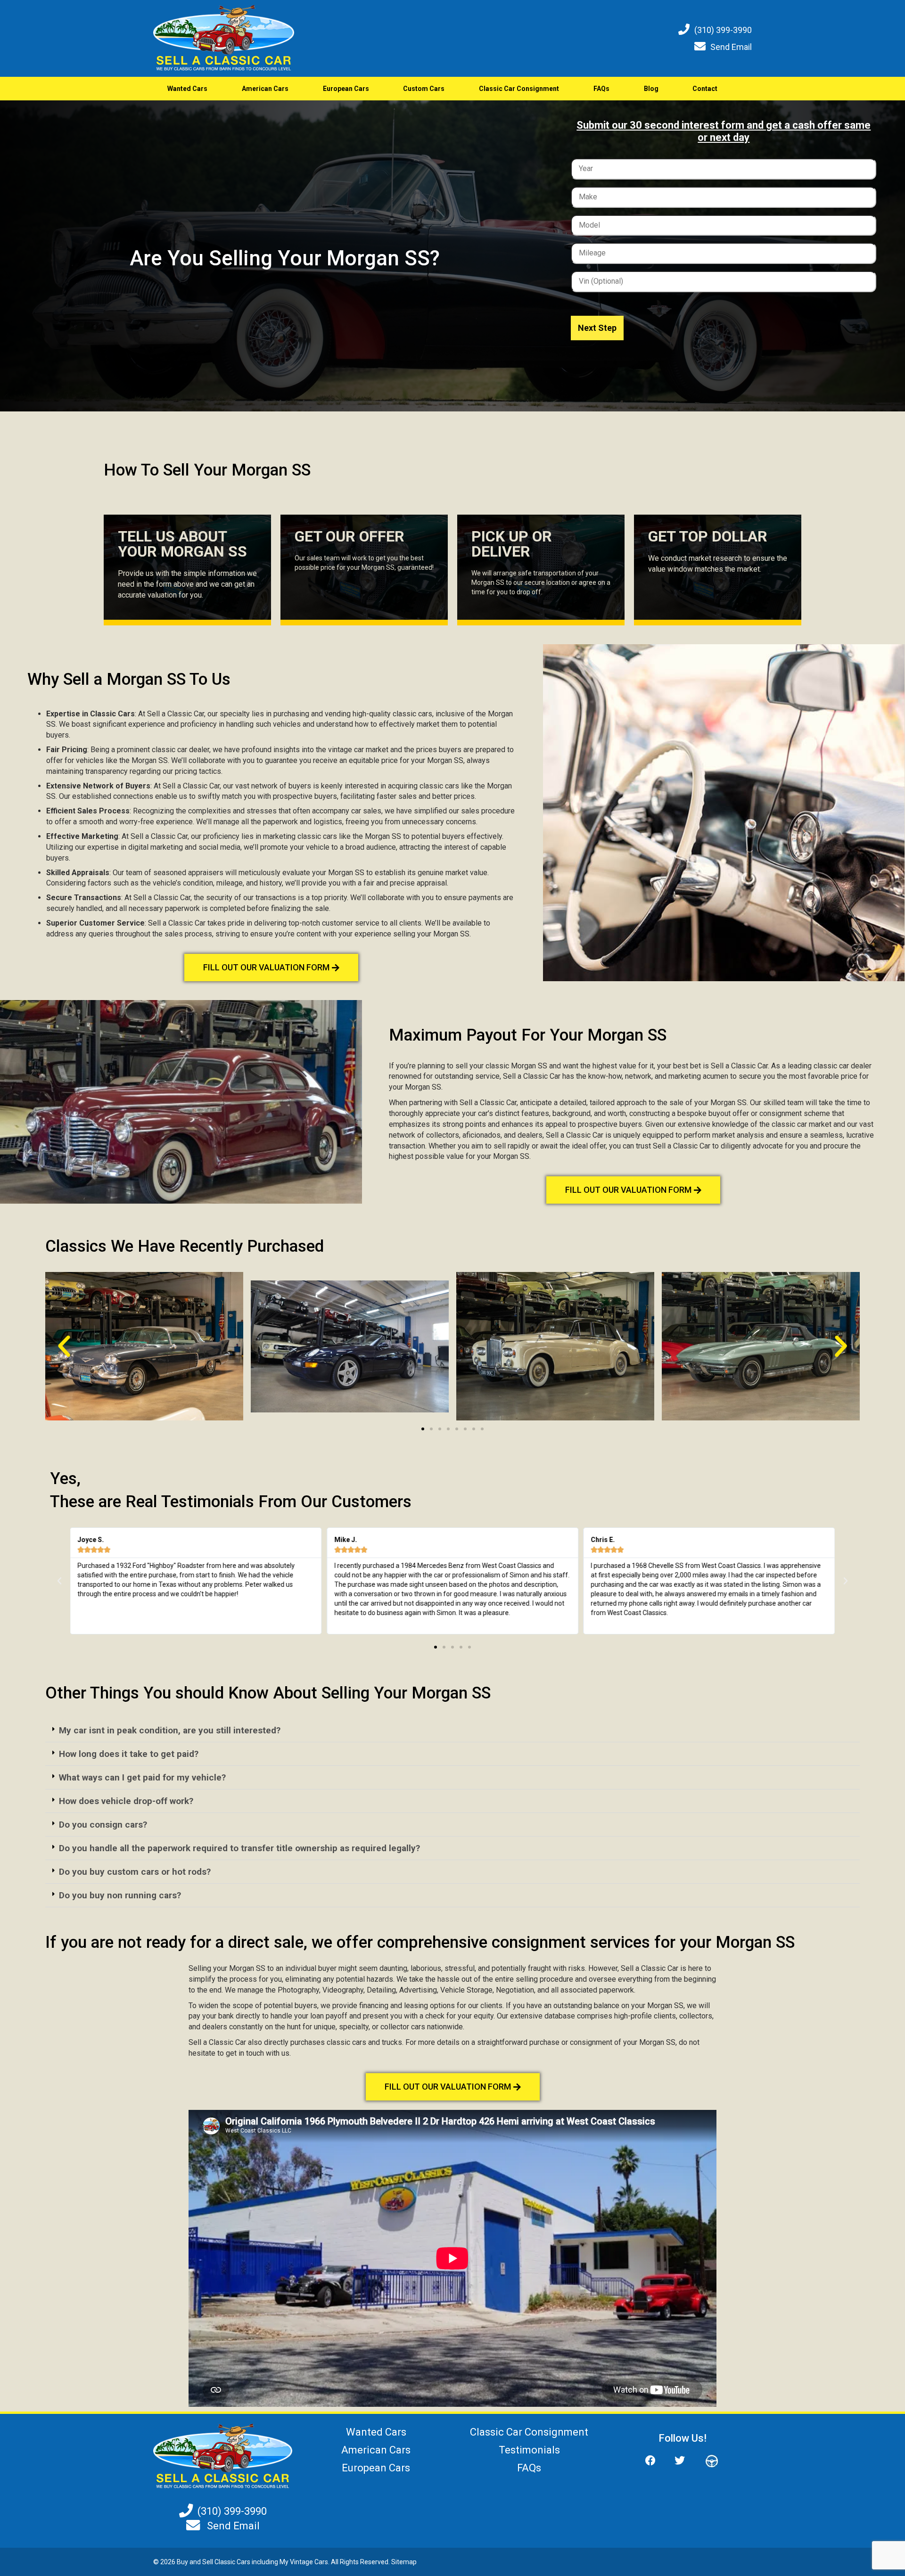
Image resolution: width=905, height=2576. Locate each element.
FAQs (601, 89)
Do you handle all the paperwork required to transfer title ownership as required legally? (239, 1848)
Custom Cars (424, 89)
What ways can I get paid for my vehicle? (142, 1777)
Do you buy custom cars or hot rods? (135, 1872)
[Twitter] (680, 2461)
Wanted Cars (187, 89)
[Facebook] (655, 2461)
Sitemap (404, 2562)
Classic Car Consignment (519, 89)
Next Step (597, 328)
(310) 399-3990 (723, 30)
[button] (64, 1346)
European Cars (346, 89)
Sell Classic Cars (226, 2562)
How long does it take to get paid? (129, 1754)
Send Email (731, 47)
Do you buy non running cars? (120, 1895)
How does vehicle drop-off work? (126, 1801)
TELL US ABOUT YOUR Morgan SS (182, 544)
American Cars (265, 89)
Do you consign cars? (103, 1825)
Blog (651, 89)
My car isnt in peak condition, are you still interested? (170, 1730)
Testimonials (529, 2450)
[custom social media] (707, 2461)
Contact (705, 89)
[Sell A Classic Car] (223, 2456)
